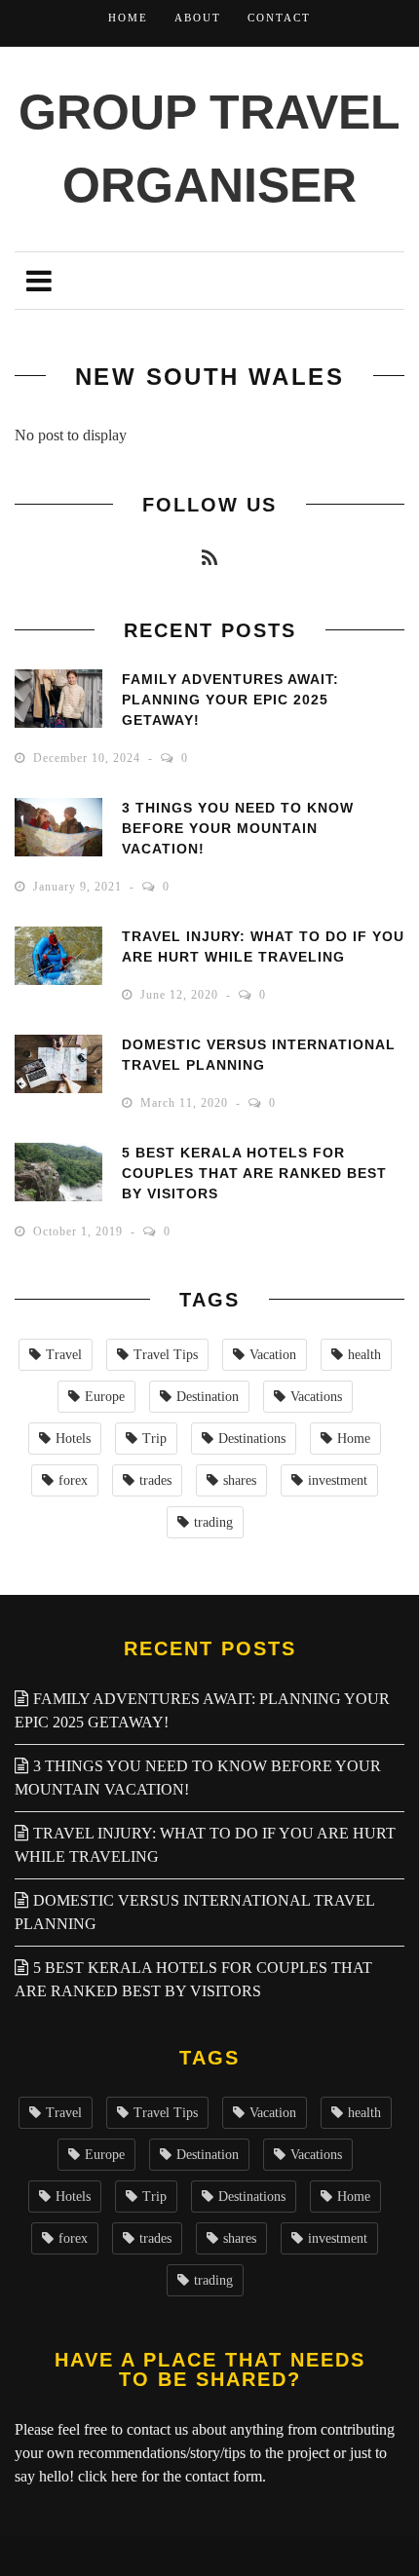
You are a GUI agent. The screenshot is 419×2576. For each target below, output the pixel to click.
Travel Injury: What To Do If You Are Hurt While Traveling (205, 1845)
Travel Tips (166, 1355)
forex (73, 1480)
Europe (105, 1397)
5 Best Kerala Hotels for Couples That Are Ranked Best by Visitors (254, 1173)
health (364, 1355)
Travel (64, 1355)
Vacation (273, 1355)
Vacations (316, 1397)
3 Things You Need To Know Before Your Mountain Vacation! (238, 828)
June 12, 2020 (181, 995)
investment (338, 1480)
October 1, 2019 (80, 1231)
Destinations (252, 1439)
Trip (154, 1439)
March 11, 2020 (186, 1103)
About (198, 18)
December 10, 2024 (89, 758)
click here (108, 2476)
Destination (208, 1397)
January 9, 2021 (79, 887)
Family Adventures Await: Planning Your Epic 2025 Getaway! (230, 700)
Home (128, 18)
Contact (279, 18)
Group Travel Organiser (209, 149)
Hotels (73, 1439)
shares (240, 1480)
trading (213, 1522)
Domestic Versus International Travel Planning (194, 1912)
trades (155, 1480)
